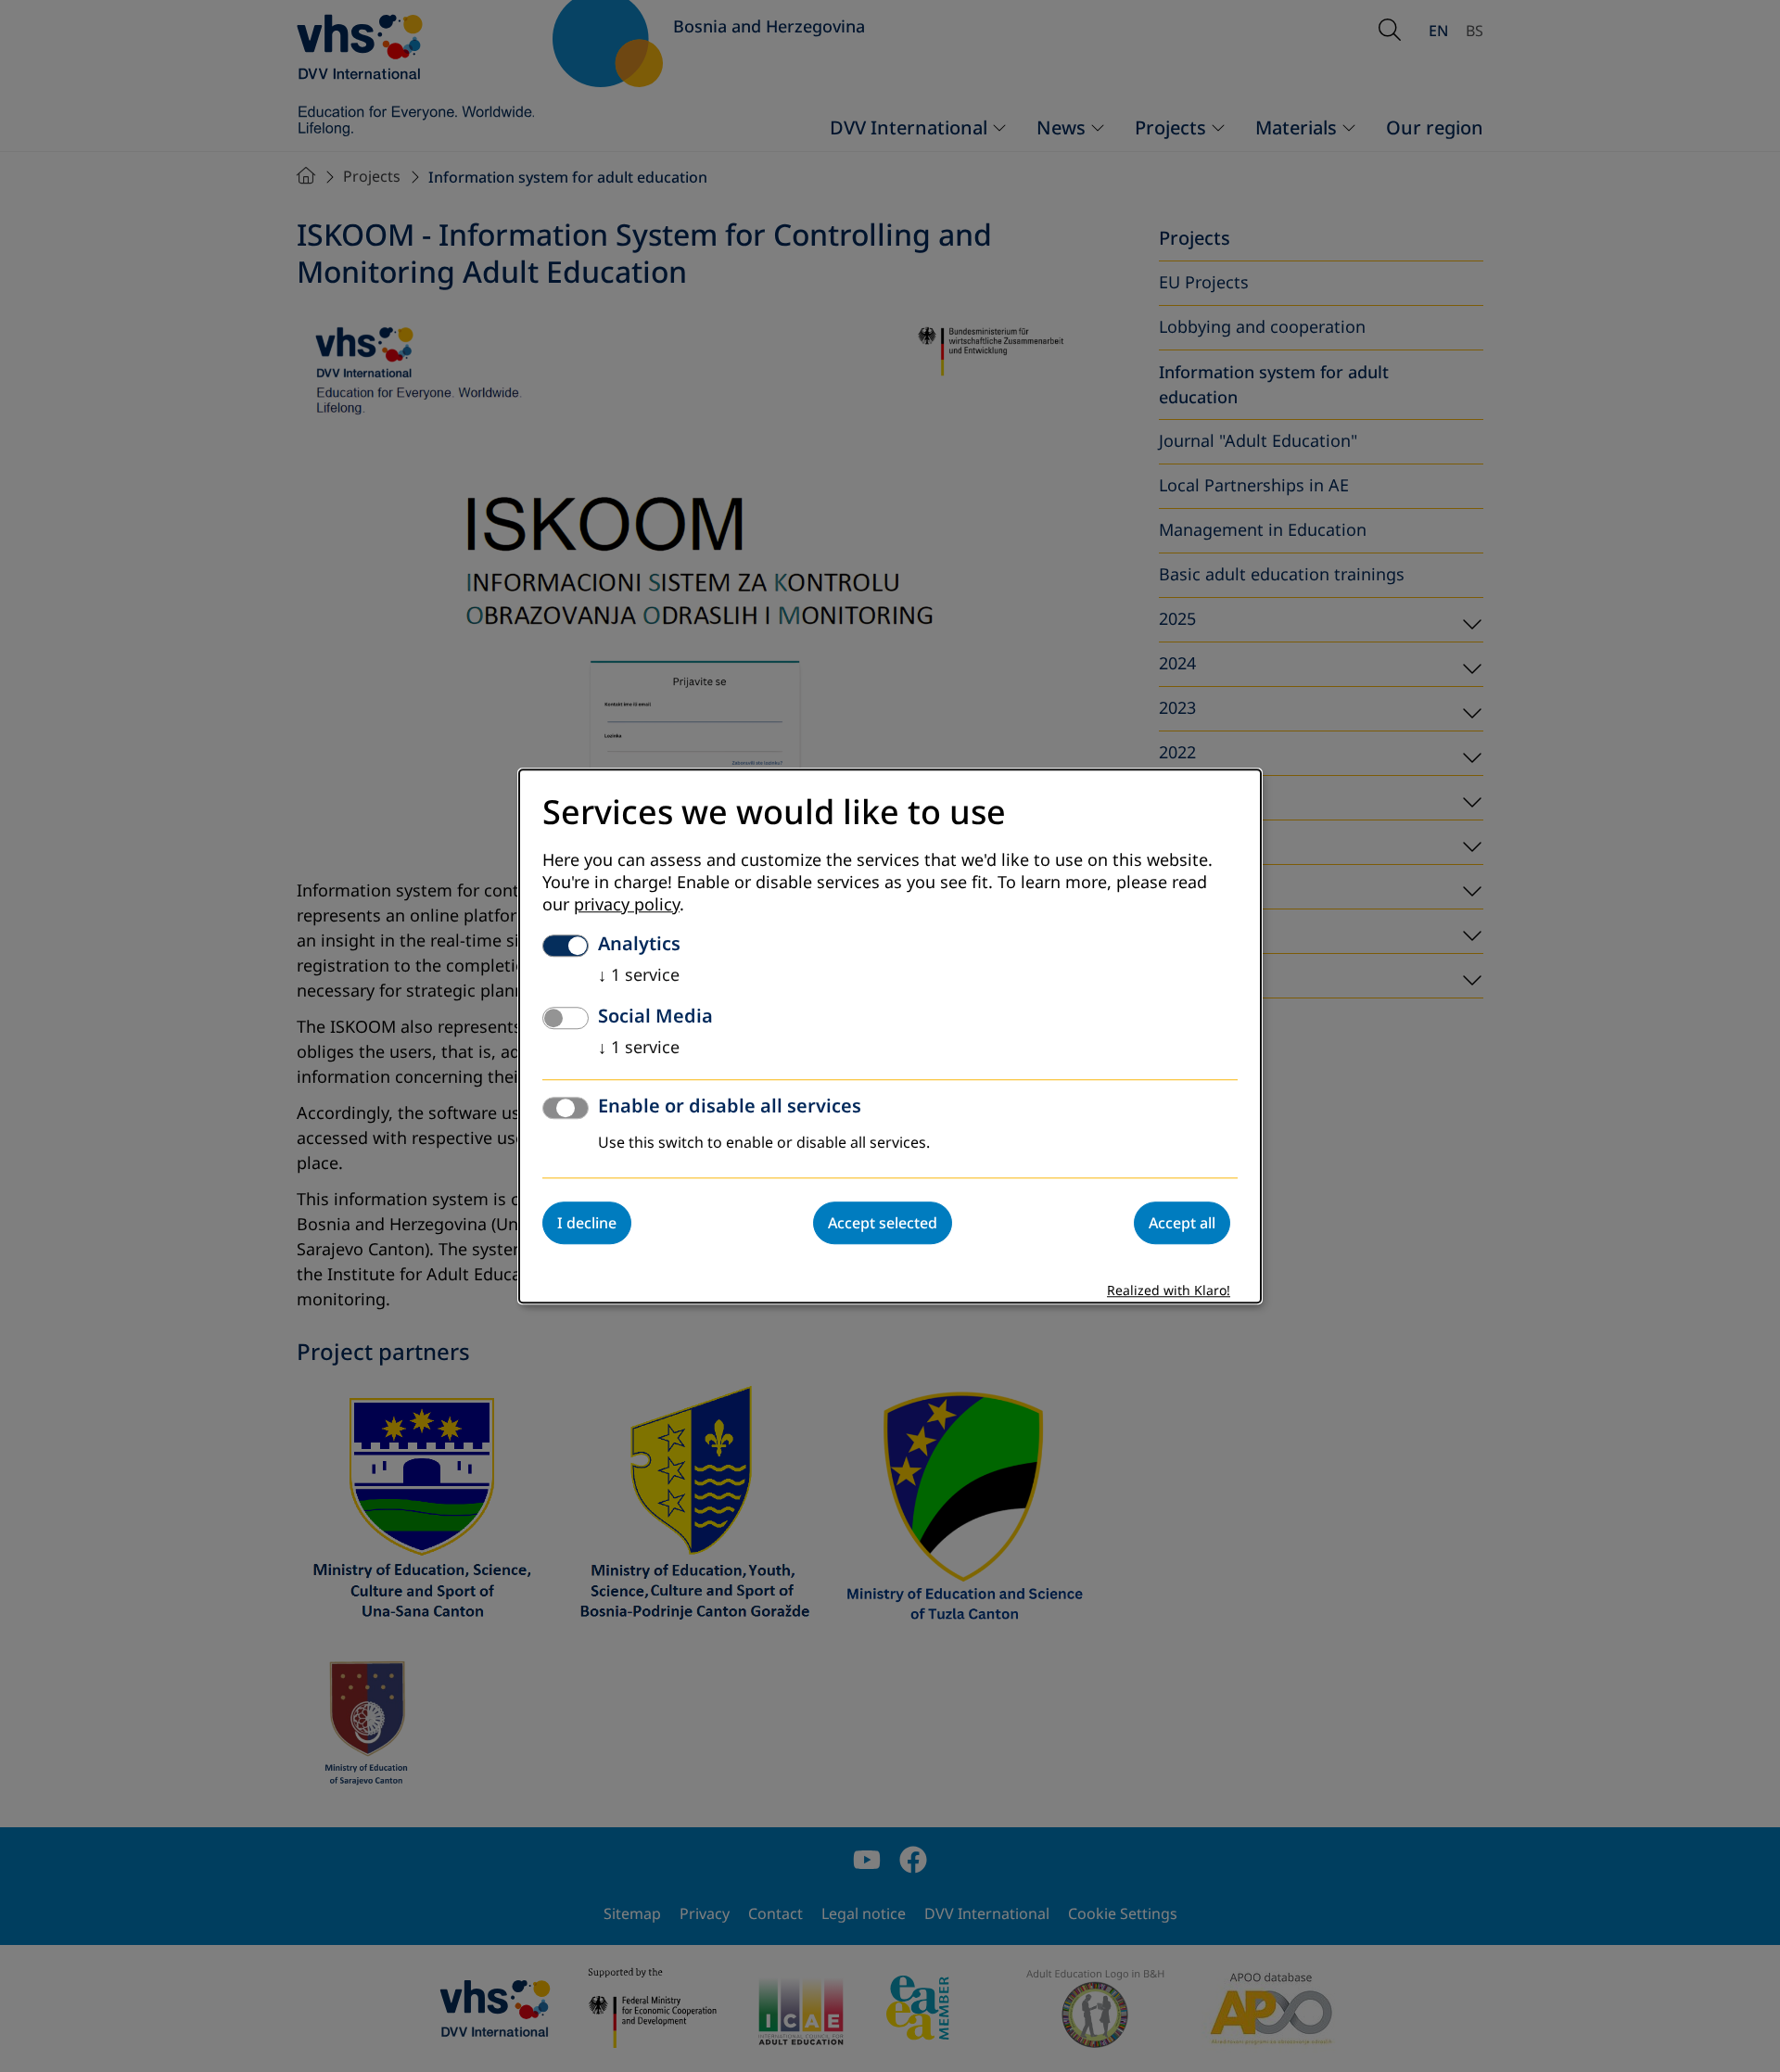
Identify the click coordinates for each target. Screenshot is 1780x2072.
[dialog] (890, 1036)
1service (639, 975)
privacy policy (627, 905)
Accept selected (883, 1223)
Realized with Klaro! (1169, 1291)
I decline (587, 1223)
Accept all (1182, 1223)
